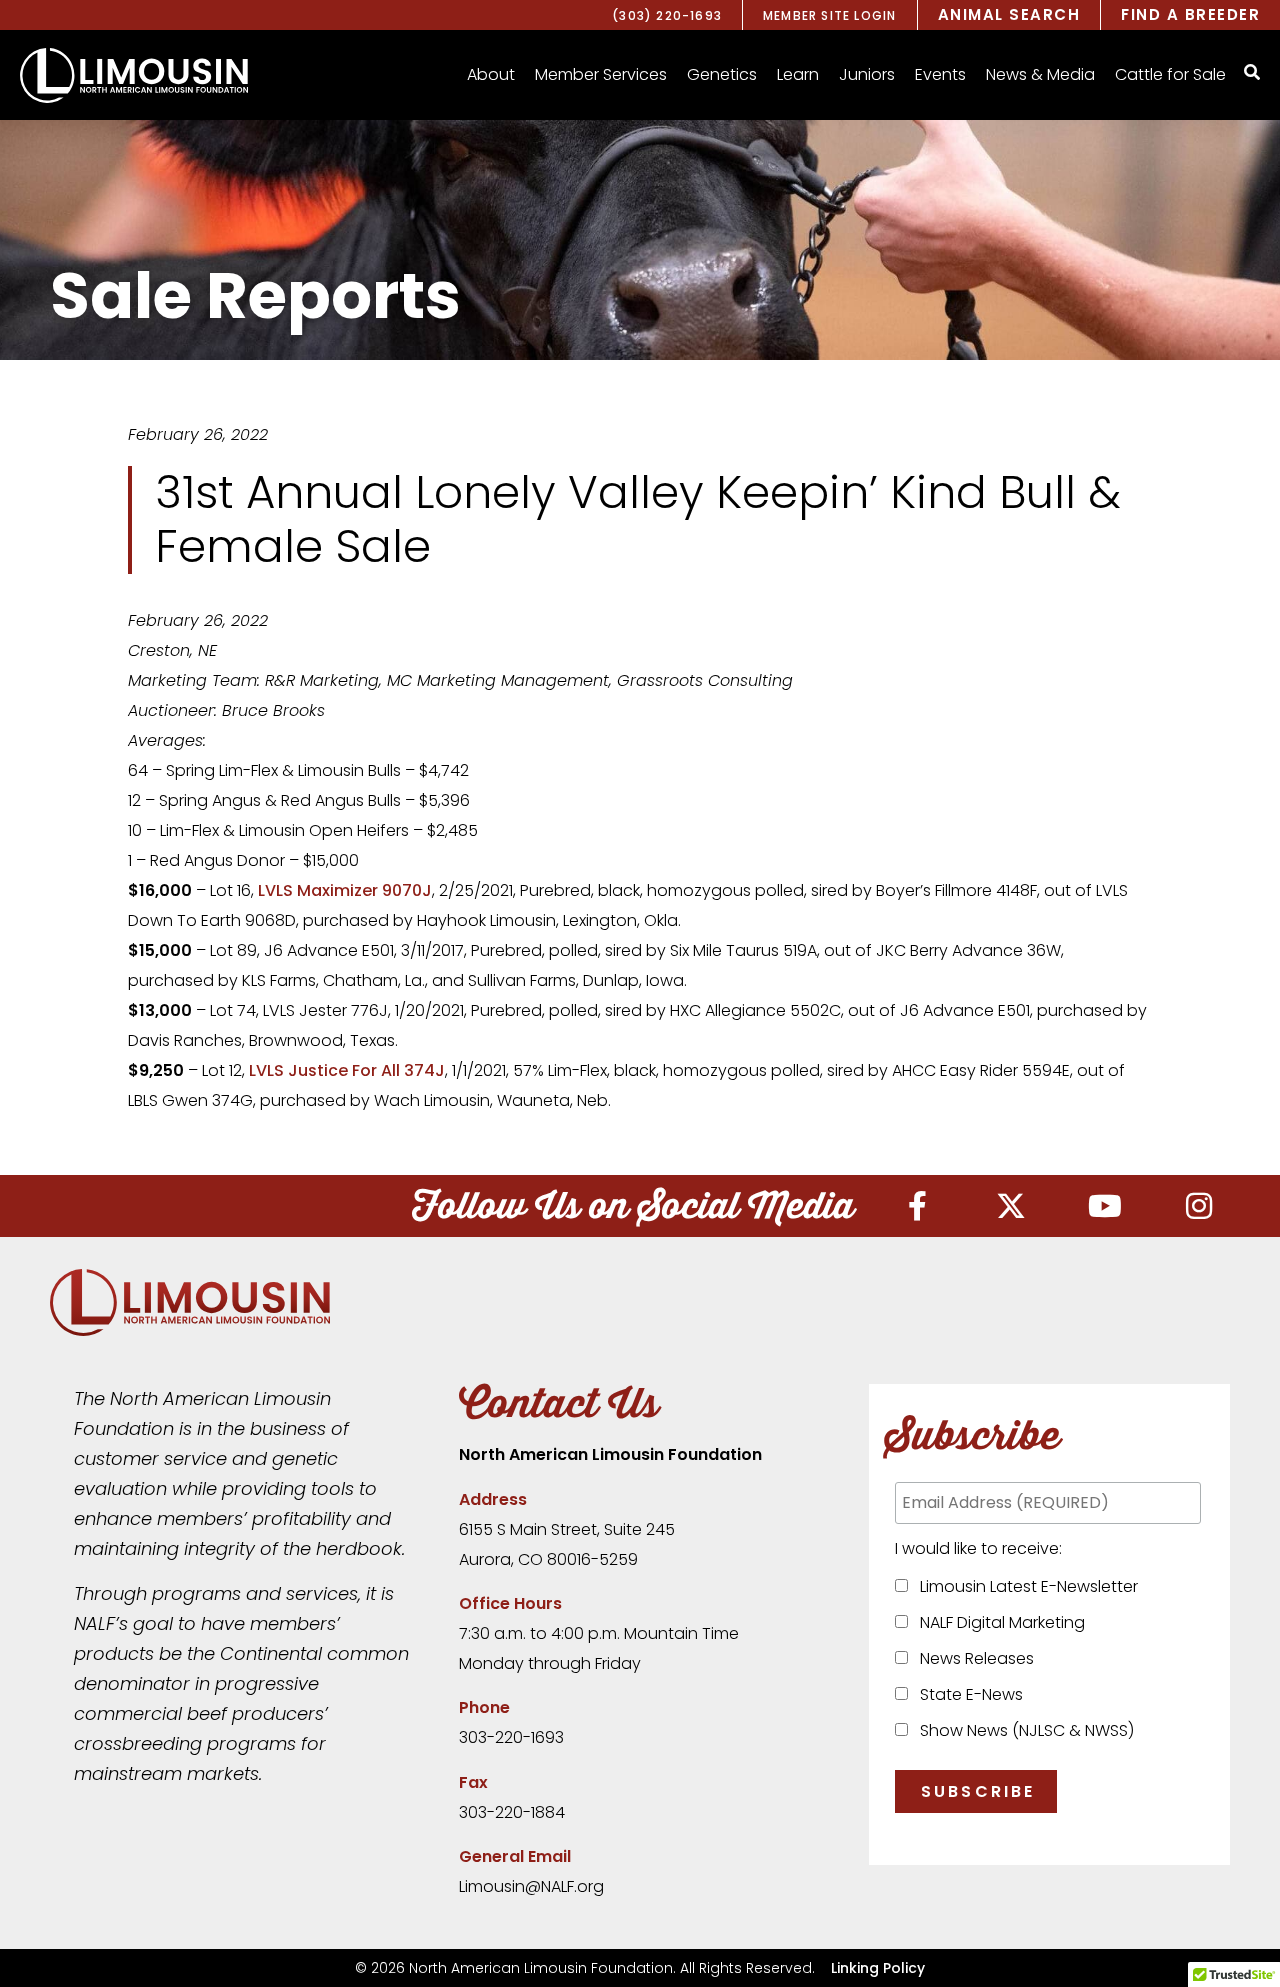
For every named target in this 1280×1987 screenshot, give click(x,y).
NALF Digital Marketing (998, 1622)
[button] (491, 75)
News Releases (973, 1658)
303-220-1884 (512, 1812)
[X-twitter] (1011, 1206)
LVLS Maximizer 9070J (345, 890)
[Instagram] (1199, 1206)
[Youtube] (1105, 1206)
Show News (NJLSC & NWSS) (1023, 1730)
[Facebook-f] (917, 1206)
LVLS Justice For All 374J (347, 1070)
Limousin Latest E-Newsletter (1025, 1586)
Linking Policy (878, 1968)
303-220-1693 (511, 1737)
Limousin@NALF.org (531, 1886)
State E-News (967, 1694)
